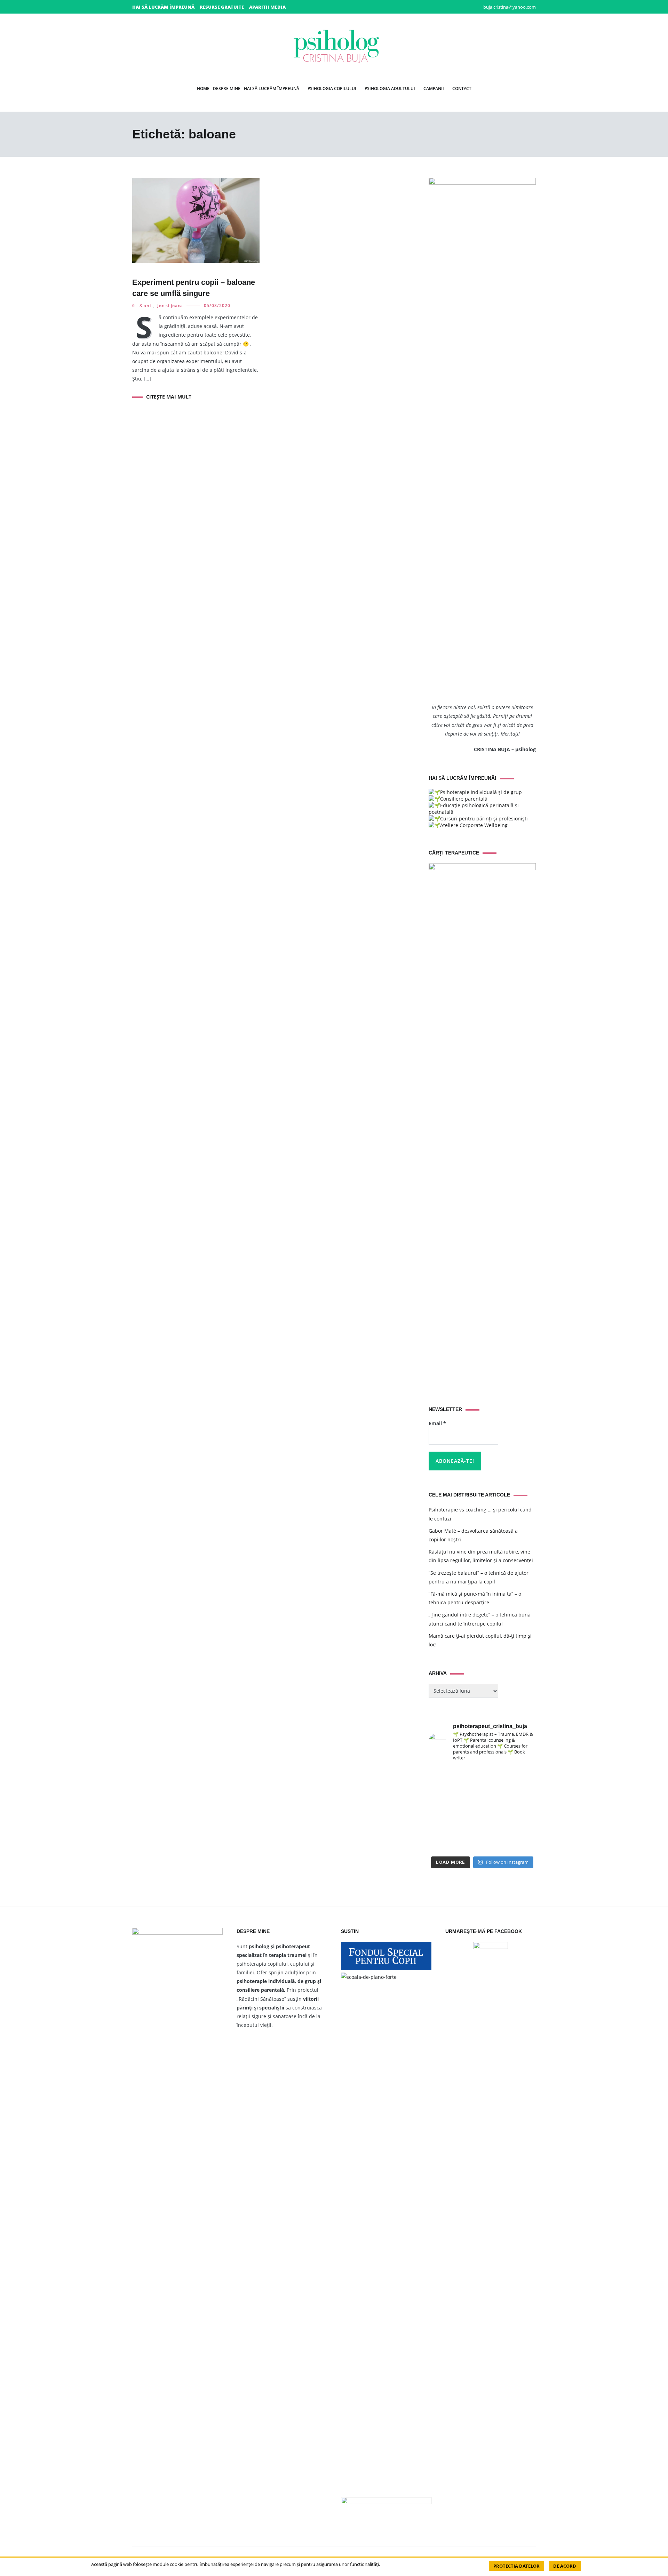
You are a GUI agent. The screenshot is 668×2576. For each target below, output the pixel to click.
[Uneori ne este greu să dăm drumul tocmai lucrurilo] (496, 1793)
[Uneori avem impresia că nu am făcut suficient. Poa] (524, 1827)
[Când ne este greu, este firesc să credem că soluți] (524, 1844)
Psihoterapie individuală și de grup (481, 792)
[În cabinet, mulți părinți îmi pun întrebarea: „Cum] (441, 1810)
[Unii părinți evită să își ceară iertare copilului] (469, 1844)
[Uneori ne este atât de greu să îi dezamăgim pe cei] (524, 1793)
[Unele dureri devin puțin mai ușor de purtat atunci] (496, 1810)
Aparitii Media (267, 7)
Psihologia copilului (332, 89)
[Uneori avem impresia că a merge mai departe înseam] (469, 1810)
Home (203, 89)
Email (437, 1423)
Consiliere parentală (464, 799)
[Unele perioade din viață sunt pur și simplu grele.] (524, 1810)
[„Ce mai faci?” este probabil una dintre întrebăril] (441, 1776)
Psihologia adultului (390, 89)
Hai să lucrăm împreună (163, 7)
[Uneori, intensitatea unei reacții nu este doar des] (496, 1776)
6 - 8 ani (142, 306)
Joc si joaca (170, 306)
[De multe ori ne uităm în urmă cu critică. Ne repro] (469, 1827)
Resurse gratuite (222, 7)
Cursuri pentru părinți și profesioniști (484, 818)
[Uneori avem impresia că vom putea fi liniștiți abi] (524, 1776)
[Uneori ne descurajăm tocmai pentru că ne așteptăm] (441, 1827)
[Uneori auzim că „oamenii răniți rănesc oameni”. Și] (496, 1844)
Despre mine (227, 89)
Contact (462, 89)
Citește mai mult (169, 397)
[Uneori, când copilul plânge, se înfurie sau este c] (469, 1793)
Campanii (434, 89)
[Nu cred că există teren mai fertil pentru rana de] (441, 1844)
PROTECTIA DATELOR (516, 2566)
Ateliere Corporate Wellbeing (474, 825)
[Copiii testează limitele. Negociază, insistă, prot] (469, 1776)
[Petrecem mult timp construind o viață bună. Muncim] (441, 1793)
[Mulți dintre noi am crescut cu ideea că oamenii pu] (496, 1827)
